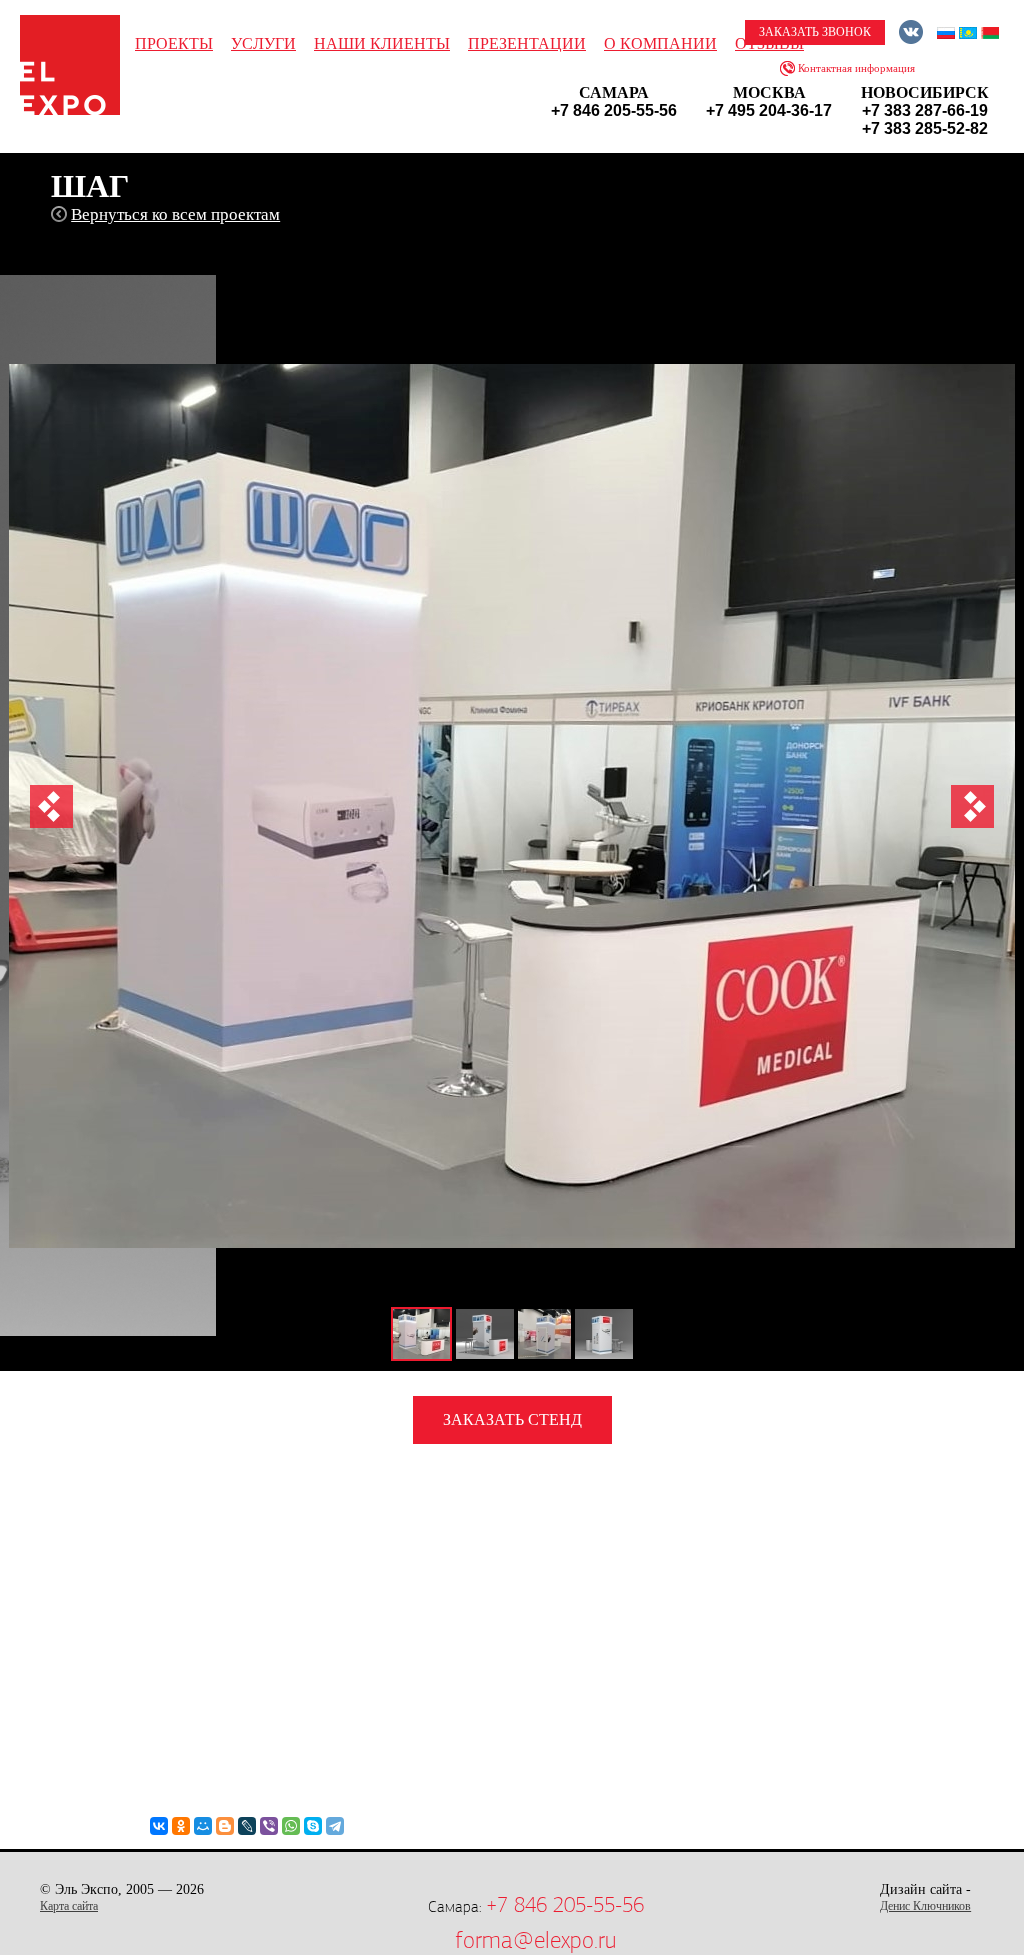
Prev (51, 806)
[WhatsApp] (291, 1826)
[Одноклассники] (181, 1826)
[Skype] (313, 1826)
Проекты (174, 43)
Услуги (263, 43)
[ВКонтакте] (159, 1826)
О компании (660, 43)
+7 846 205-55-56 (565, 1905)
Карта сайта (69, 1906)
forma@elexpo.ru (535, 1940)
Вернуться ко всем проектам (175, 214)
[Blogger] (225, 1826)
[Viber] (269, 1826)
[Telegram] (335, 1826)
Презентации (527, 43)
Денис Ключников (925, 1906)
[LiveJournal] (247, 1826)
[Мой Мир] (203, 1826)
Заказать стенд (512, 1419)
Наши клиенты (382, 43)
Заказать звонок (815, 32)
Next (972, 806)
